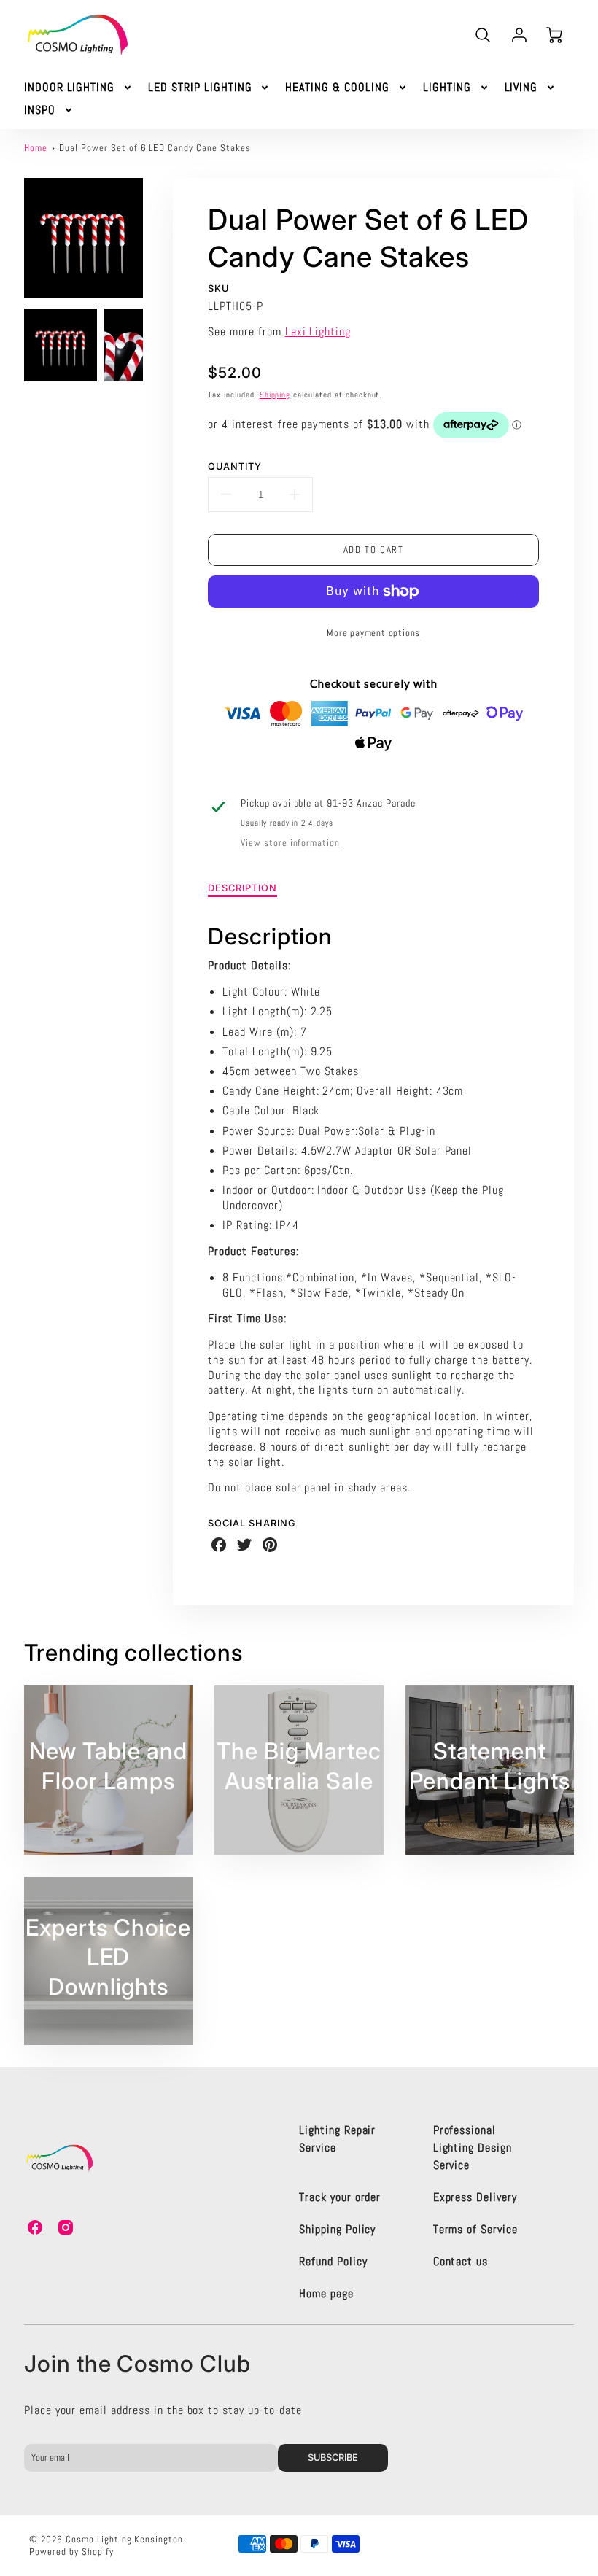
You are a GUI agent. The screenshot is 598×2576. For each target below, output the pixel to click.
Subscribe (334, 2457)
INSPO (40, 110)
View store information (290, 843)
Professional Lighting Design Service (473, 2148)
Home (36, 148)
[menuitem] (79, 88)
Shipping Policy (337, 2229)
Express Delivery (475, 2197)
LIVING (521, 88)
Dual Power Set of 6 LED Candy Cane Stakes (155, 148)
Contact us (461, 2261)
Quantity (235, 466)
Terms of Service (475, 2229)
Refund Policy (333, 2261)
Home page (326, 2293)
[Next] (154, 238)
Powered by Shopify (71, 2552)
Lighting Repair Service (337, 2139)
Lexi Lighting (318, 331)
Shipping (275, 395)
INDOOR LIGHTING (69, 88)
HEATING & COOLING (337, 88)
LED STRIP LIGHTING (200, 88)
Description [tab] (242, 888)
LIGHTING (447, 88)
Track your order (340, 2197)
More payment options (373, 633)
